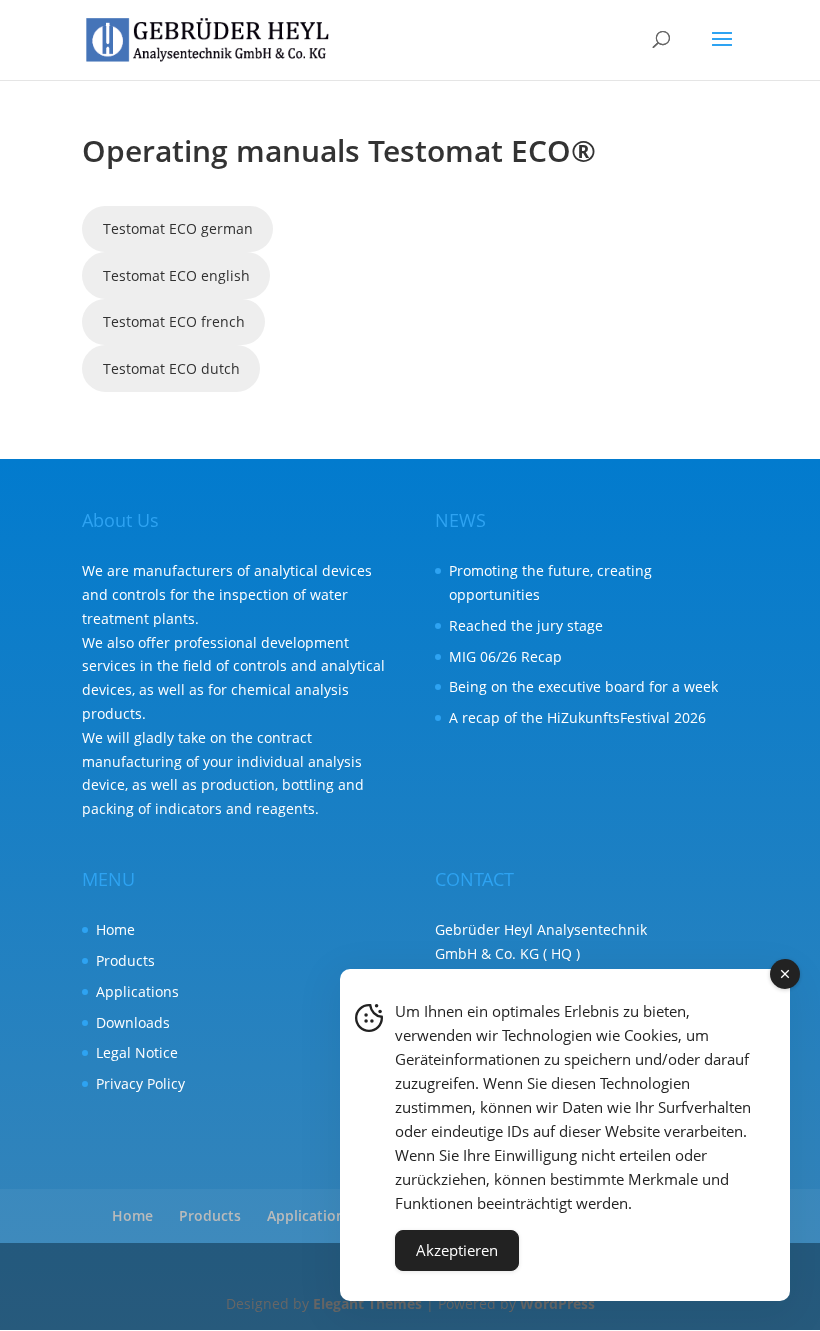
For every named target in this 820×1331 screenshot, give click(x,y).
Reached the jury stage (526, 625)
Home (115, 929)
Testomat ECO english (176, 275)
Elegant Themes (367, 1303)
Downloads (133, 1022)
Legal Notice (137, 1052)
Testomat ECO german (178, 228)
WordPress (557, 1303)
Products (125, 960)
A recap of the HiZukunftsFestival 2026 (577, 717)
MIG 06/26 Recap (505, 656)
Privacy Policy (140, 1083)
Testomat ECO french (174, 321)
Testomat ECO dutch (171, 368)
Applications (137, 991)
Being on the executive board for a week (583, 686)
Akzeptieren (457, 1250)
